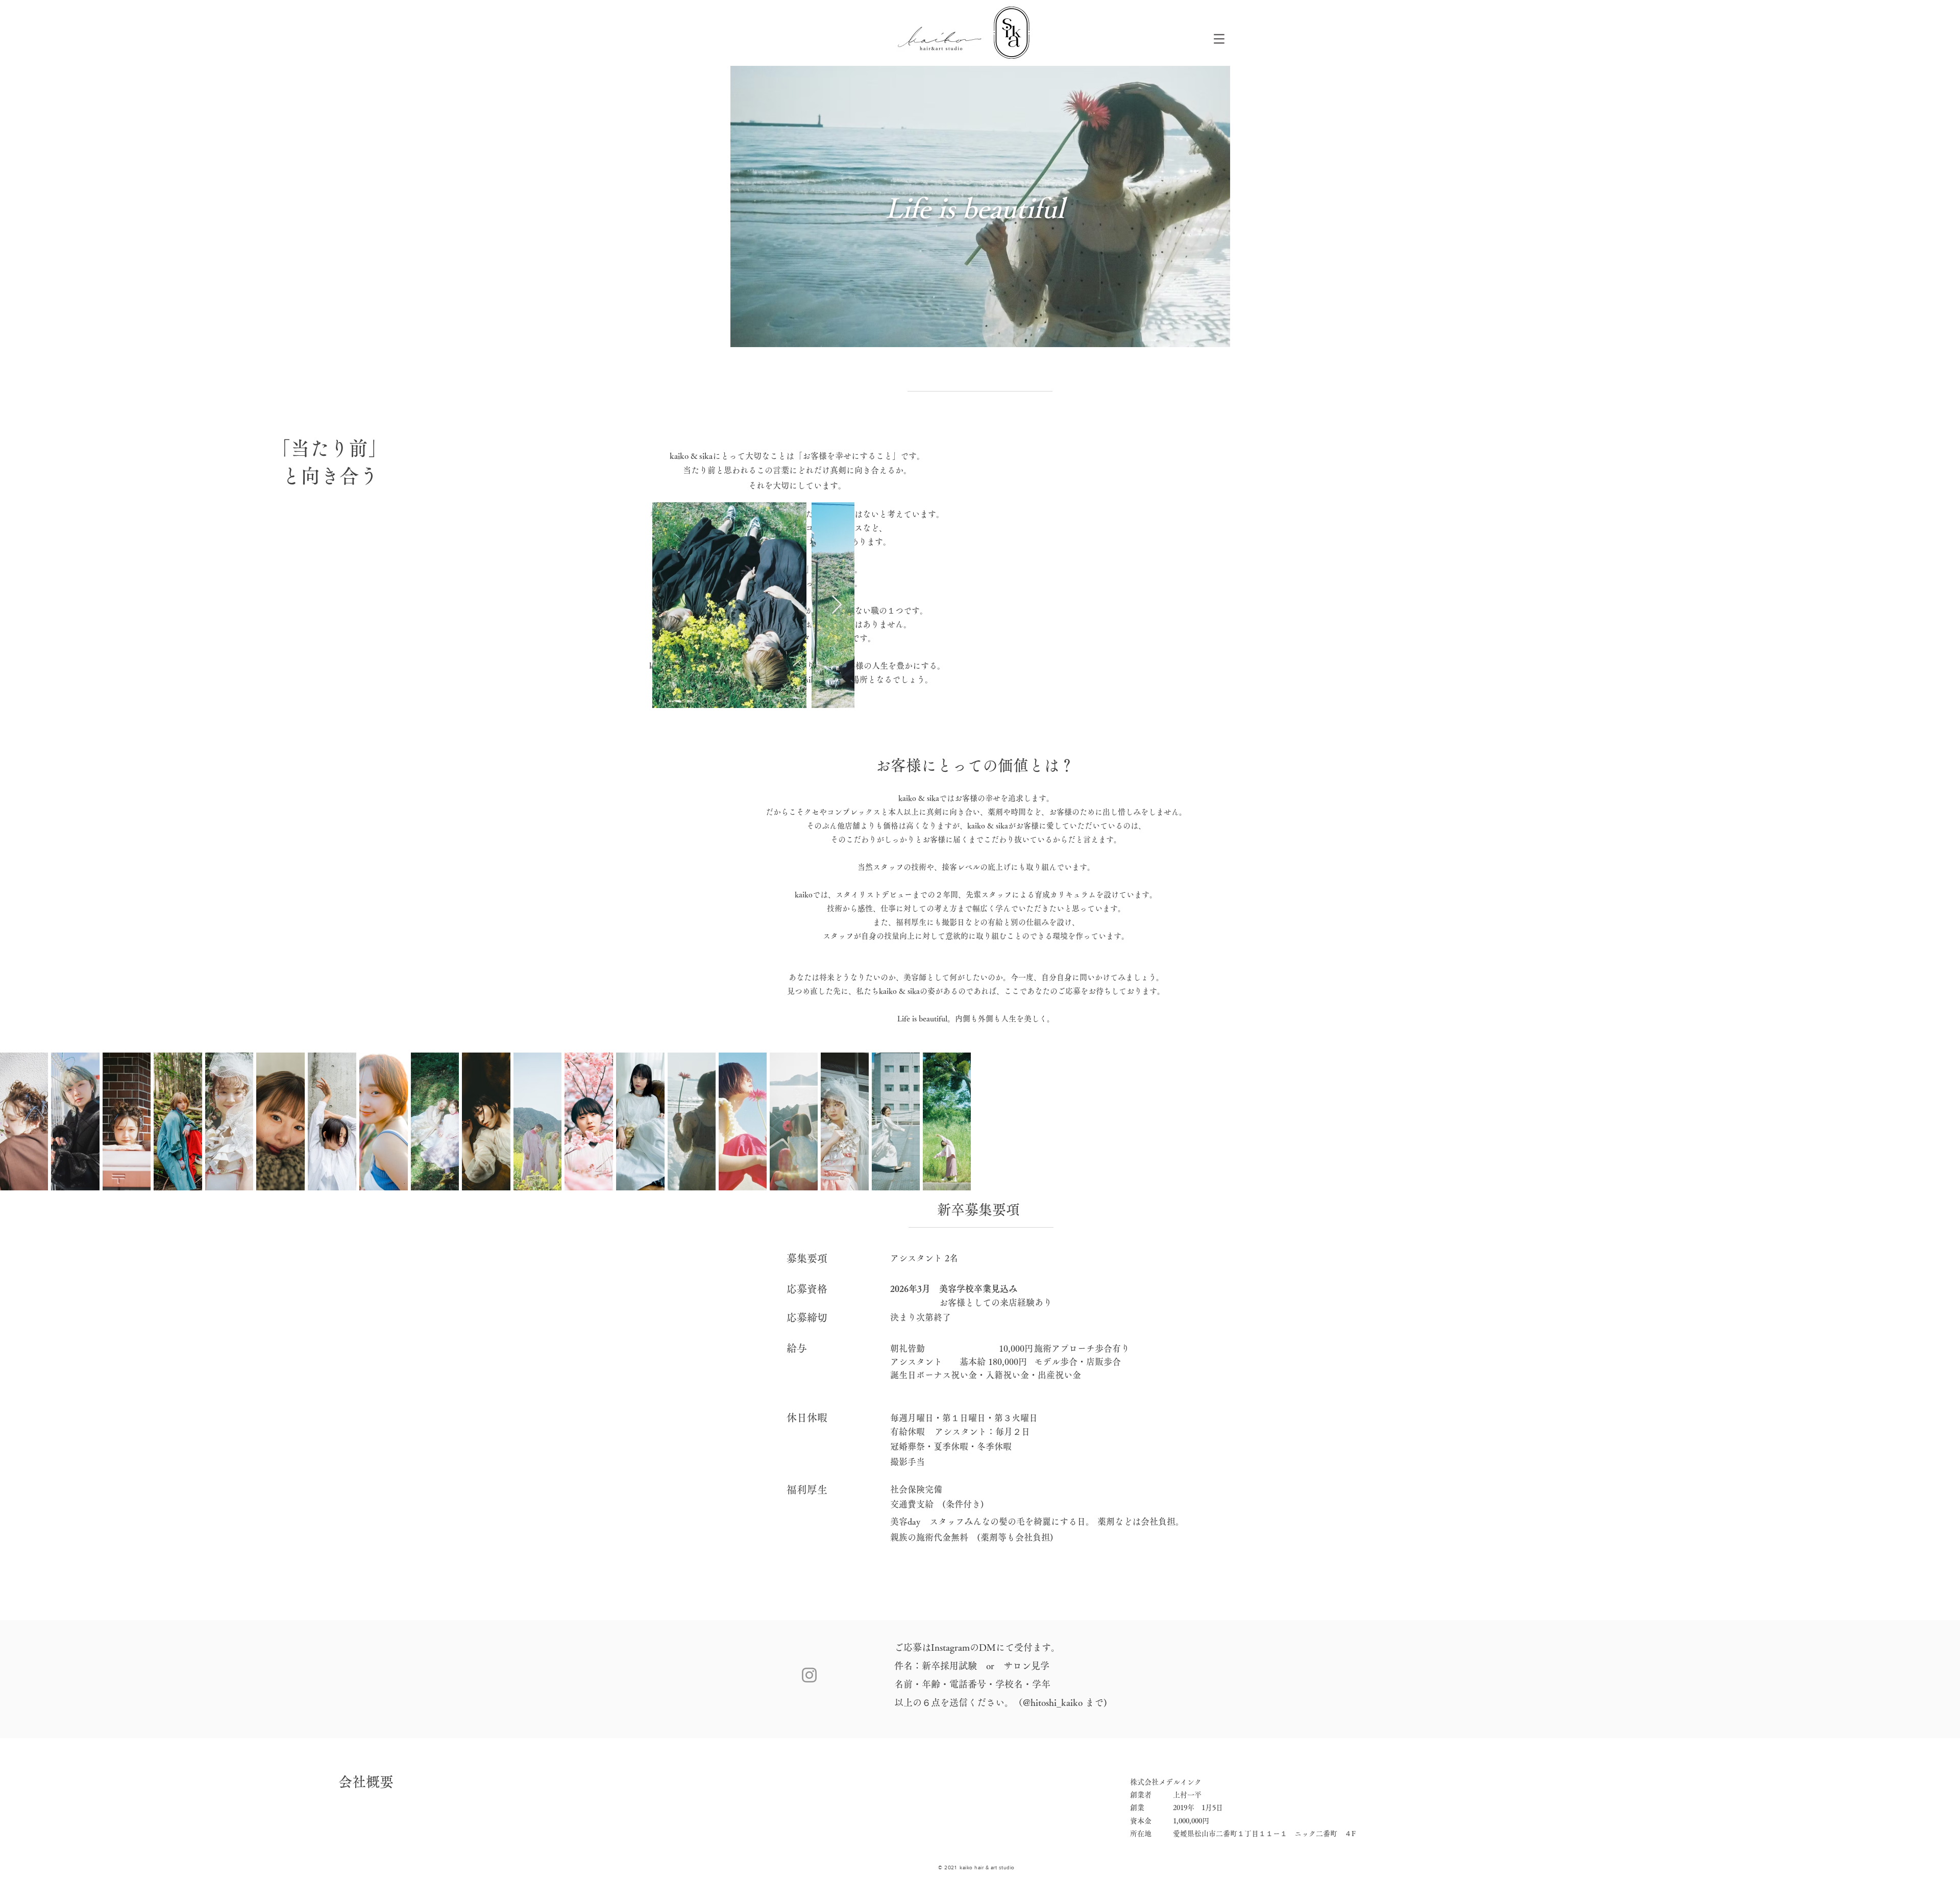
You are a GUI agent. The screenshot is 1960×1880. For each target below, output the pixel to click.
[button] (1219, 39)
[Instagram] (809, 1675)
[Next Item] (837, 605)
